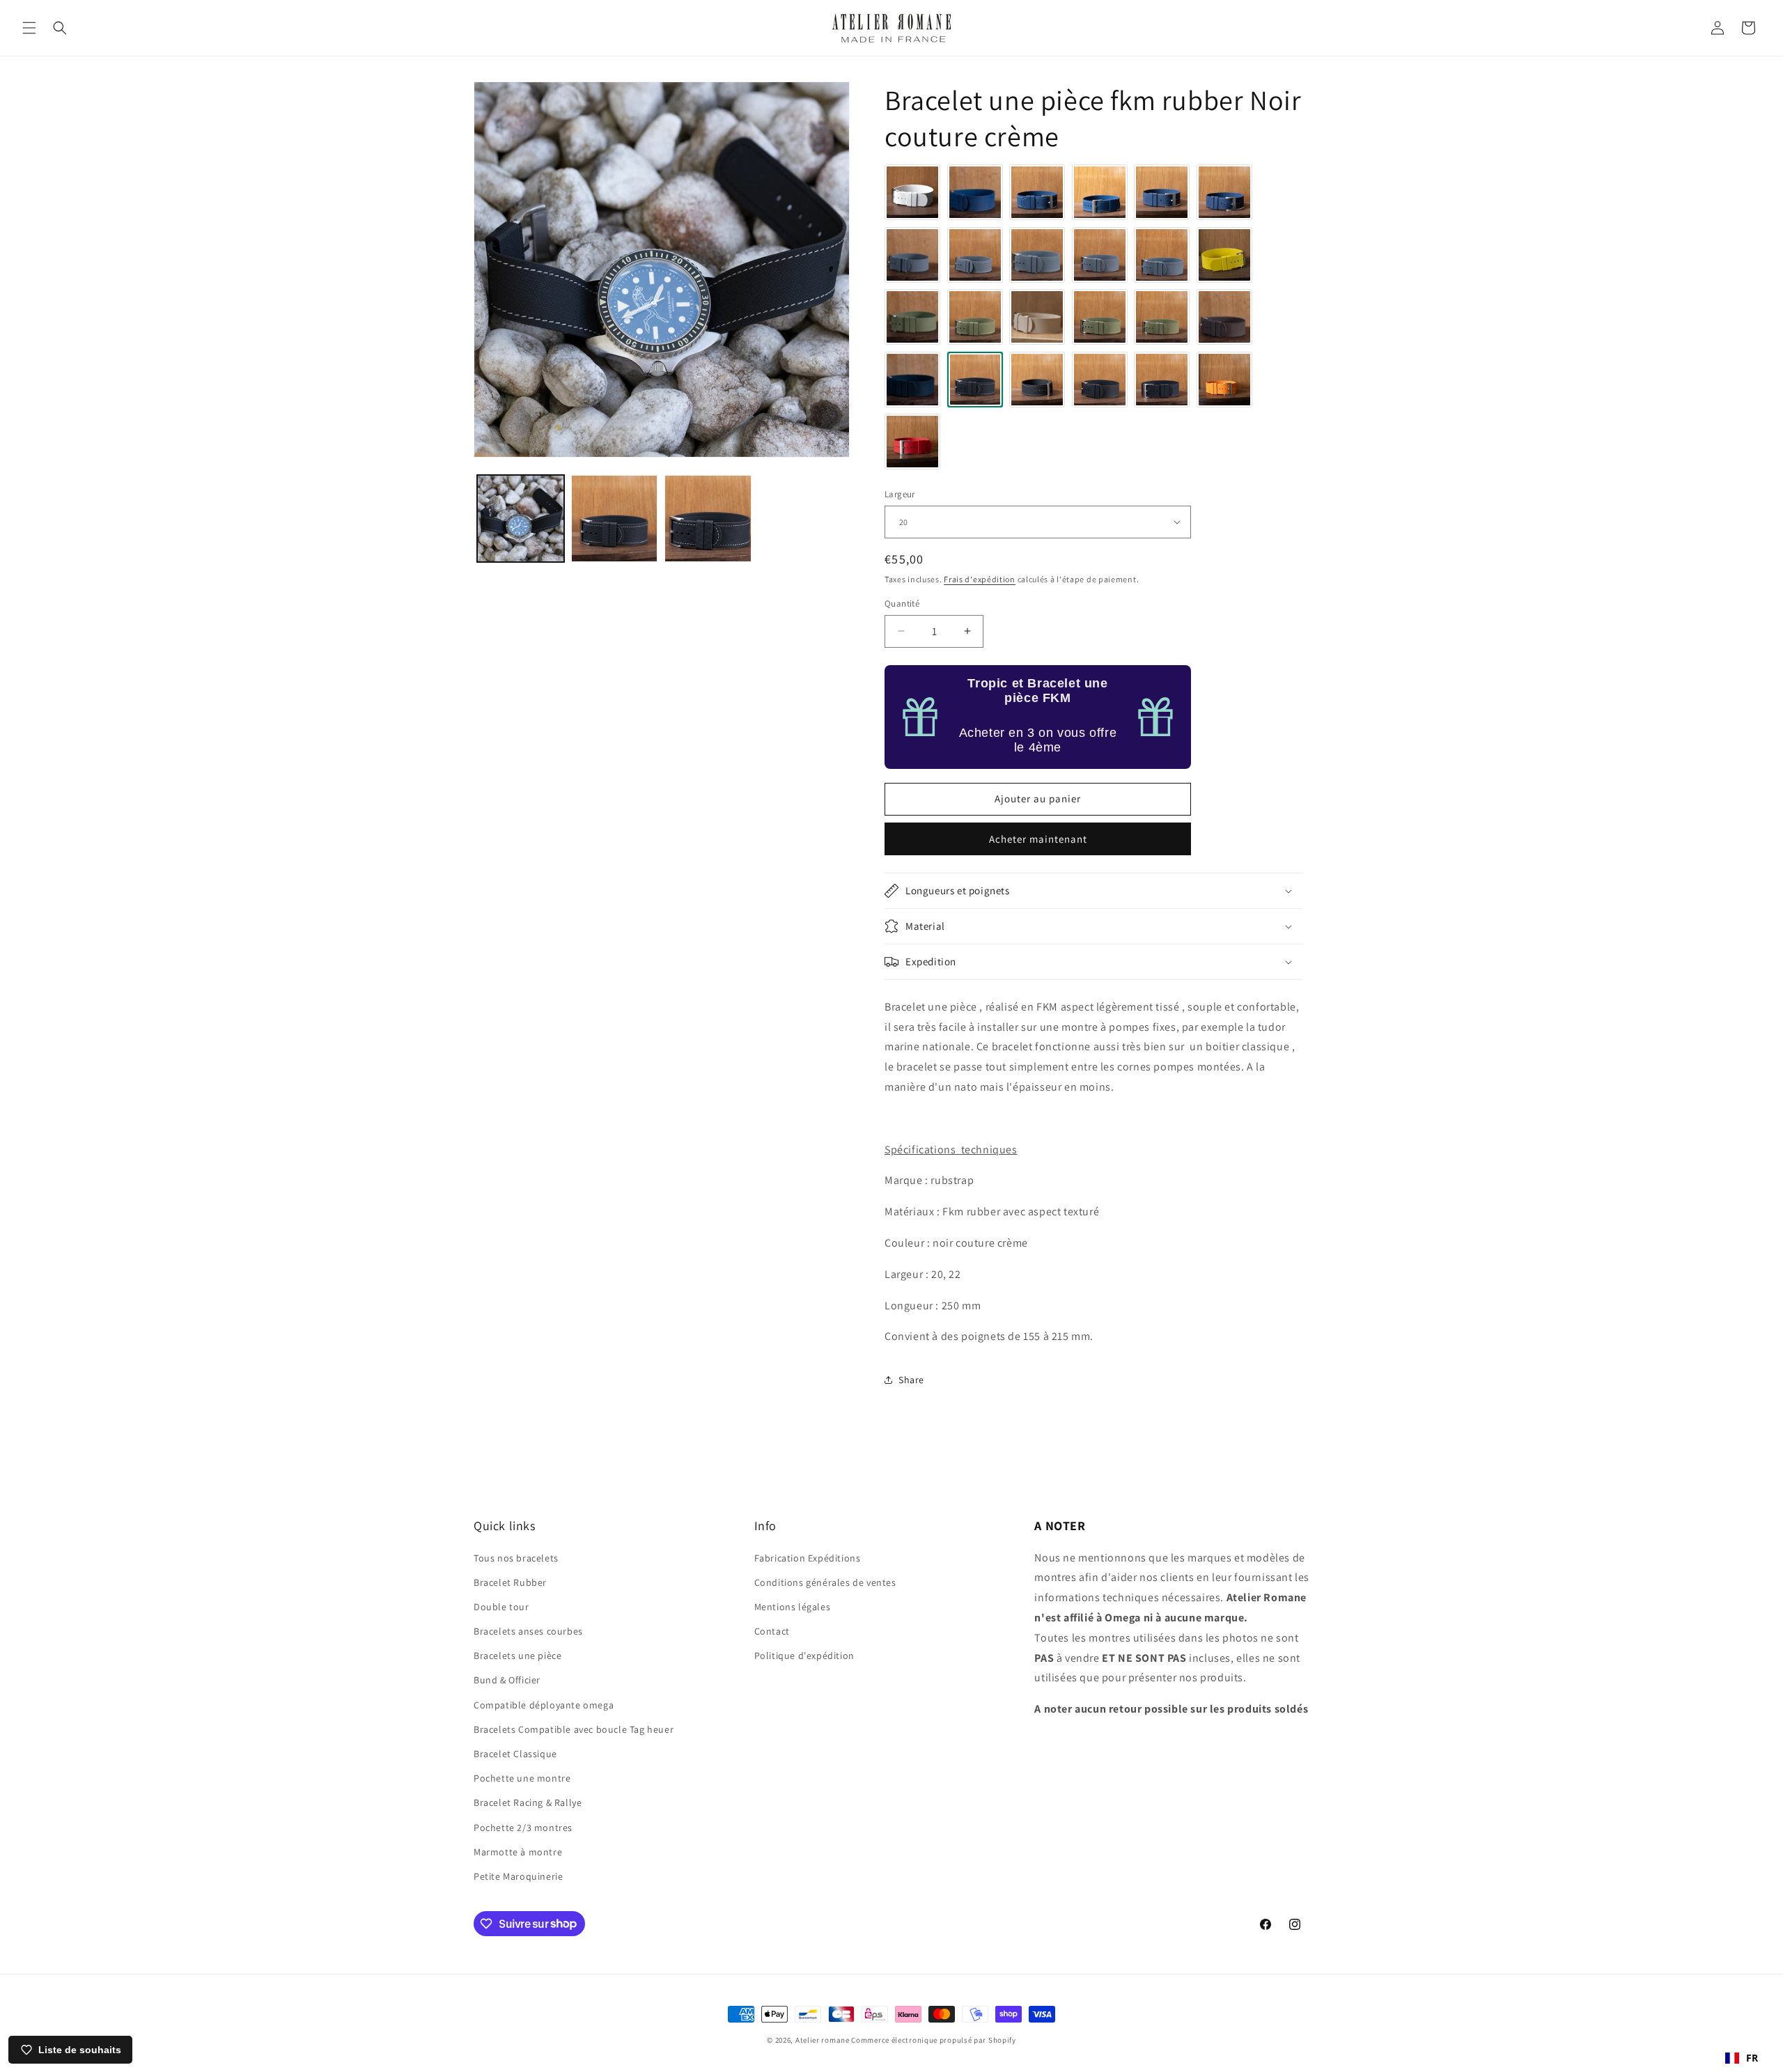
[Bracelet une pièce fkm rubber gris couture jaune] (1037, 255)
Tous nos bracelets (516, 1557)
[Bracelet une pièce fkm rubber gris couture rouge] (1162, 255)
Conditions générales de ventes (825, 1582)
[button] (29, 28)
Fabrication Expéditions (808, 1557)
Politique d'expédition (804, 1656)
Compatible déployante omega (544, 1704)
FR (1752, 2058)
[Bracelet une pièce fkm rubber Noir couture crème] (975, 380)
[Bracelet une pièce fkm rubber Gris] (912, 255)
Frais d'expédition (980, 579)
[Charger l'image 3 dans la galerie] (708, 519)
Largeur (900, 494)
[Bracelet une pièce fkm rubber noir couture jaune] (1037, 380)
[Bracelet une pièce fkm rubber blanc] (912, 192)
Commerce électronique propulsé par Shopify (933, 2040)
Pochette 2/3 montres (523, 1827)
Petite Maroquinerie (518, 1876)
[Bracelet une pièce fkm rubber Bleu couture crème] (1037, 192)
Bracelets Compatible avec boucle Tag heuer (574, 1729)
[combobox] (1742, 2058)
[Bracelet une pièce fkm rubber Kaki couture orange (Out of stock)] (1162, 317)
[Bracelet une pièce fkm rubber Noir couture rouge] (1162, 380)
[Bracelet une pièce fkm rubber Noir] (912, 380)
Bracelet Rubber (510, 1582)
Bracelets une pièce (517, 1656)
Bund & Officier (507, 1680)
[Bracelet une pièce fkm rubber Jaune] (1224, 255)
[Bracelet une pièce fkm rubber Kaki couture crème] (975, 317)
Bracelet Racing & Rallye (528, 1802)
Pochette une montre (522, 1778)
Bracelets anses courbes (528, 1631)
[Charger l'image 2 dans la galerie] (615, 519)
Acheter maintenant (1038, 839)
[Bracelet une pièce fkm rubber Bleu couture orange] (1162, 192)
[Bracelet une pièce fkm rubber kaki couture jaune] (1100, 317)
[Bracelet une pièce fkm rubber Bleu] (975, 192)
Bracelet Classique (515, 1753)
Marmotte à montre (518, 1851)
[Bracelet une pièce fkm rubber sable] (1037, 317)
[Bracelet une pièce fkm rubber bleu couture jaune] (1100, 192)
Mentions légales (793, 1606)
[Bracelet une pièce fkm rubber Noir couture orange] (1100, 380)
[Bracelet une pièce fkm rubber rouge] (912, 442)
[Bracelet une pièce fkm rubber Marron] (1224, 317)
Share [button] (911, 1380)
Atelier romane (823, 2040)
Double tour (501, 1606)
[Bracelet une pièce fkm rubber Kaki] (912, 317)
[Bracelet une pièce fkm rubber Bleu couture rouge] (1224, 192)
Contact (772, 1631)
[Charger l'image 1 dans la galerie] (521, 519)
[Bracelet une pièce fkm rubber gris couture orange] (1100, 255)
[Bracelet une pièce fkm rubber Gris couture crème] (975, 255)
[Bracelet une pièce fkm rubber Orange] (1224, 380)
